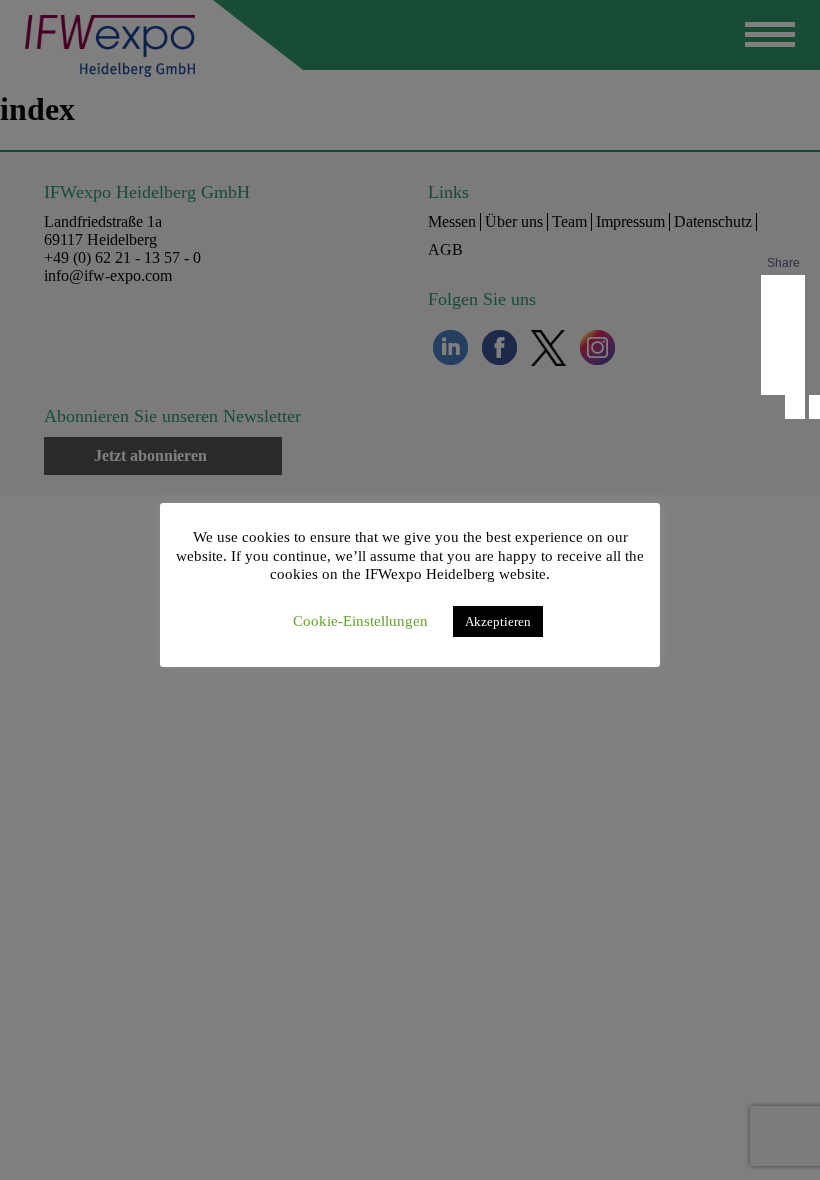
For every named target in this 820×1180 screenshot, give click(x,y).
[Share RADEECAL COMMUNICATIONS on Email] (783, 375)
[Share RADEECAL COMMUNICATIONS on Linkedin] (783, 335)
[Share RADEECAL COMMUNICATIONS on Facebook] (783, 295)
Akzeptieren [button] (498, 621)
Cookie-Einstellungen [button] (360, 621)
